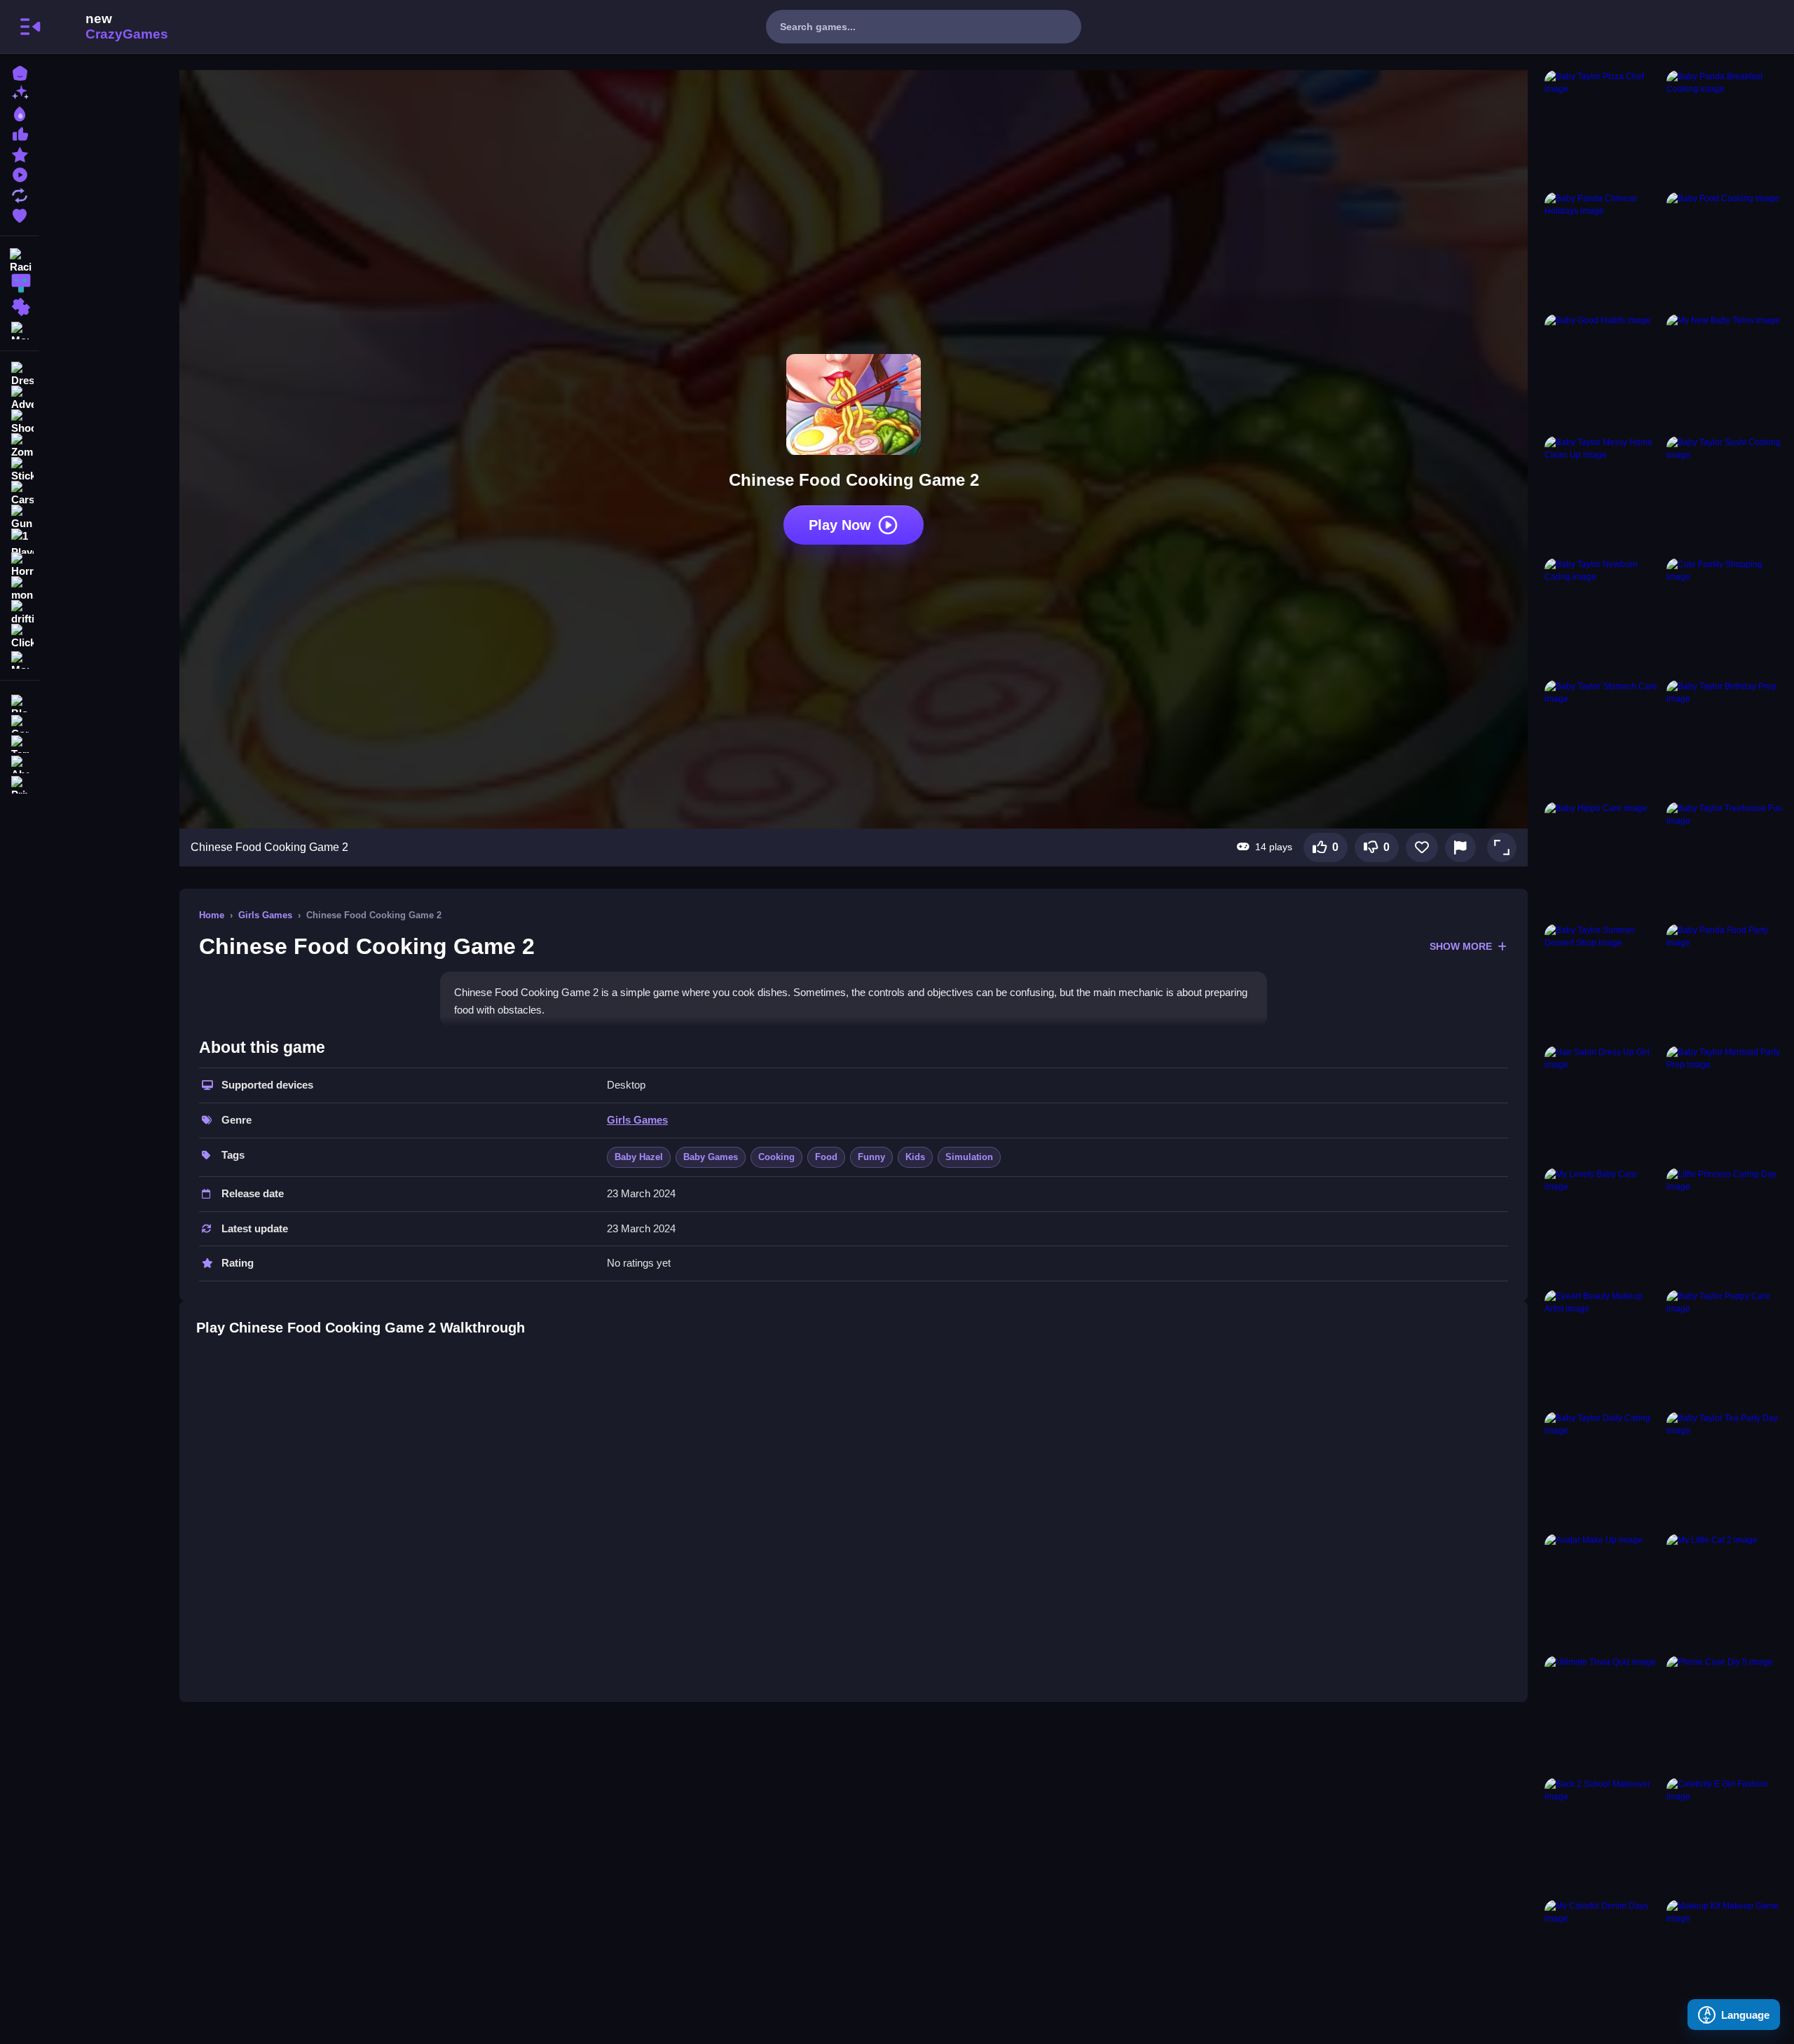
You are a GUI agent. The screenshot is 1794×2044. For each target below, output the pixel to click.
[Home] (20, 72)
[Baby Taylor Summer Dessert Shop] (1603, 982)
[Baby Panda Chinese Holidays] (1603, 250)
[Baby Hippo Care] (1603, 860)
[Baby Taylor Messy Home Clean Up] (1603, 494)
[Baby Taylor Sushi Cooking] (1725, 494)
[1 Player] (20, 541)
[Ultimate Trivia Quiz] (1603, 1714)
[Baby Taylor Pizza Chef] (1603, 128)
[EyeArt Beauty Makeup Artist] (1603, 1348)
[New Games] (20, 92)
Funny (871, 1157)
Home (212, 915)
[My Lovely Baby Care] (1603, 1226)
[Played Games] (20, 173)
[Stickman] (20, 470)
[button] (1502, 847)
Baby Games (711, 1157)
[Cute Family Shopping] (1725, 616)
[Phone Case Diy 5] (1725, 1714)
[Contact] (20, 722)
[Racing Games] (20, 259)
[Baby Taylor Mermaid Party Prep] (1725, 1104)
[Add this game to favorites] (1422, 847)
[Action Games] (20, 283)
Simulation (969, 1157)
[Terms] (20, 743)
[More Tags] (20, 659)
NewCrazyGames (108, 27)
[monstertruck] (20, 589)
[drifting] (20, 613)
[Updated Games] (20, 194)
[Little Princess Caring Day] (1725, 1226)
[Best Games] (20, 113)
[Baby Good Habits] (1603, 372)
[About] (20, 763)
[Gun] (20, 517)
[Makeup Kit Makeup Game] (1725, 1958)
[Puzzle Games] (20, 307)
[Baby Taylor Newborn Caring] (1603, 616)
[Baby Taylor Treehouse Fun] (1725, 860)
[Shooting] (20, 422)
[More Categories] (20, 329)
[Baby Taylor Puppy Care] (1725, 1348)
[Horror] (20, 565)
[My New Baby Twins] (1725, 372)
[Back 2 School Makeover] (1603, 1836)
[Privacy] (20, 783)
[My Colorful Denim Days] (1603, 1958)
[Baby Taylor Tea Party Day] (1725, 1470)
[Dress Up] (20, 374)
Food (826, 1157)
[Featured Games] (20, 153)
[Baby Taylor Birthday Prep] (1725, 738)
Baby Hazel (639, 1157)
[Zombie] (20, 446)
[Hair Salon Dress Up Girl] (1603, 1104)
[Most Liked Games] (20, 133)
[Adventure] (20, 398)
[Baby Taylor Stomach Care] (1603, 738)
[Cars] (20, 493)
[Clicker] (20, 636)
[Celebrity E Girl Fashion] (1725, 1836)
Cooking (776, 1157)
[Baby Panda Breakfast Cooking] (1725, 128)
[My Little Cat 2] (1725, 1592)
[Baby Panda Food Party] (1725, 982)
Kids (915, 1157)
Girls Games (265, 915)
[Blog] (20, 702)
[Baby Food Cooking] (1725, 250)
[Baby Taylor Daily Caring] (1603, 1470)
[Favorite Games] (20, 214)
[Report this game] (1460, 847)
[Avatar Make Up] (1603, 1592)
